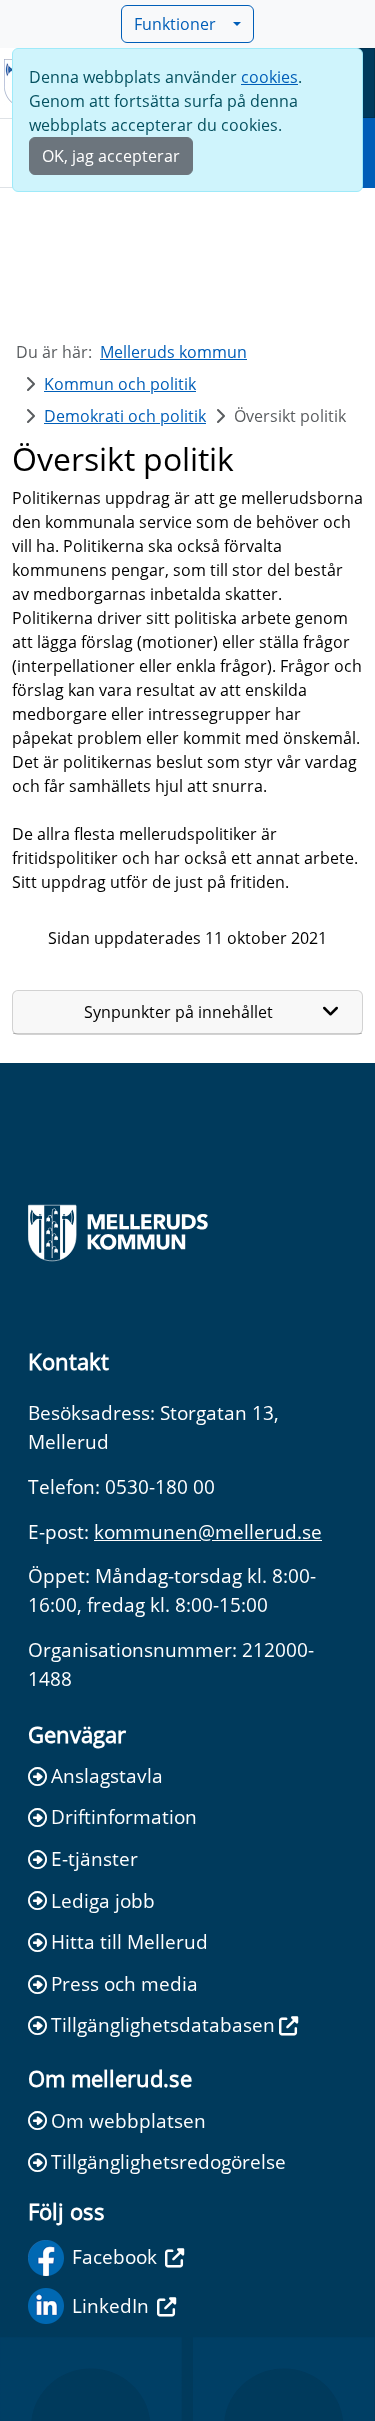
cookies (269, 77)
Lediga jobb (103, 1900)
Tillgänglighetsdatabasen (163, 2024)
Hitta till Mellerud (129, 1941)
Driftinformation (124, 1816)
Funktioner (175, 24)
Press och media (124, 1983)
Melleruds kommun (173, 352)
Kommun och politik (120, 384)
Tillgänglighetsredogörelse (168, 2161)
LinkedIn (110, 2305)
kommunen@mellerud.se (208, 1531)
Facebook (114, 2256)
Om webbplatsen (128, 2120)
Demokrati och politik (125, 416)
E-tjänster (94, 1858)
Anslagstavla (107, 1775)
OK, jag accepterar (111, 156)
